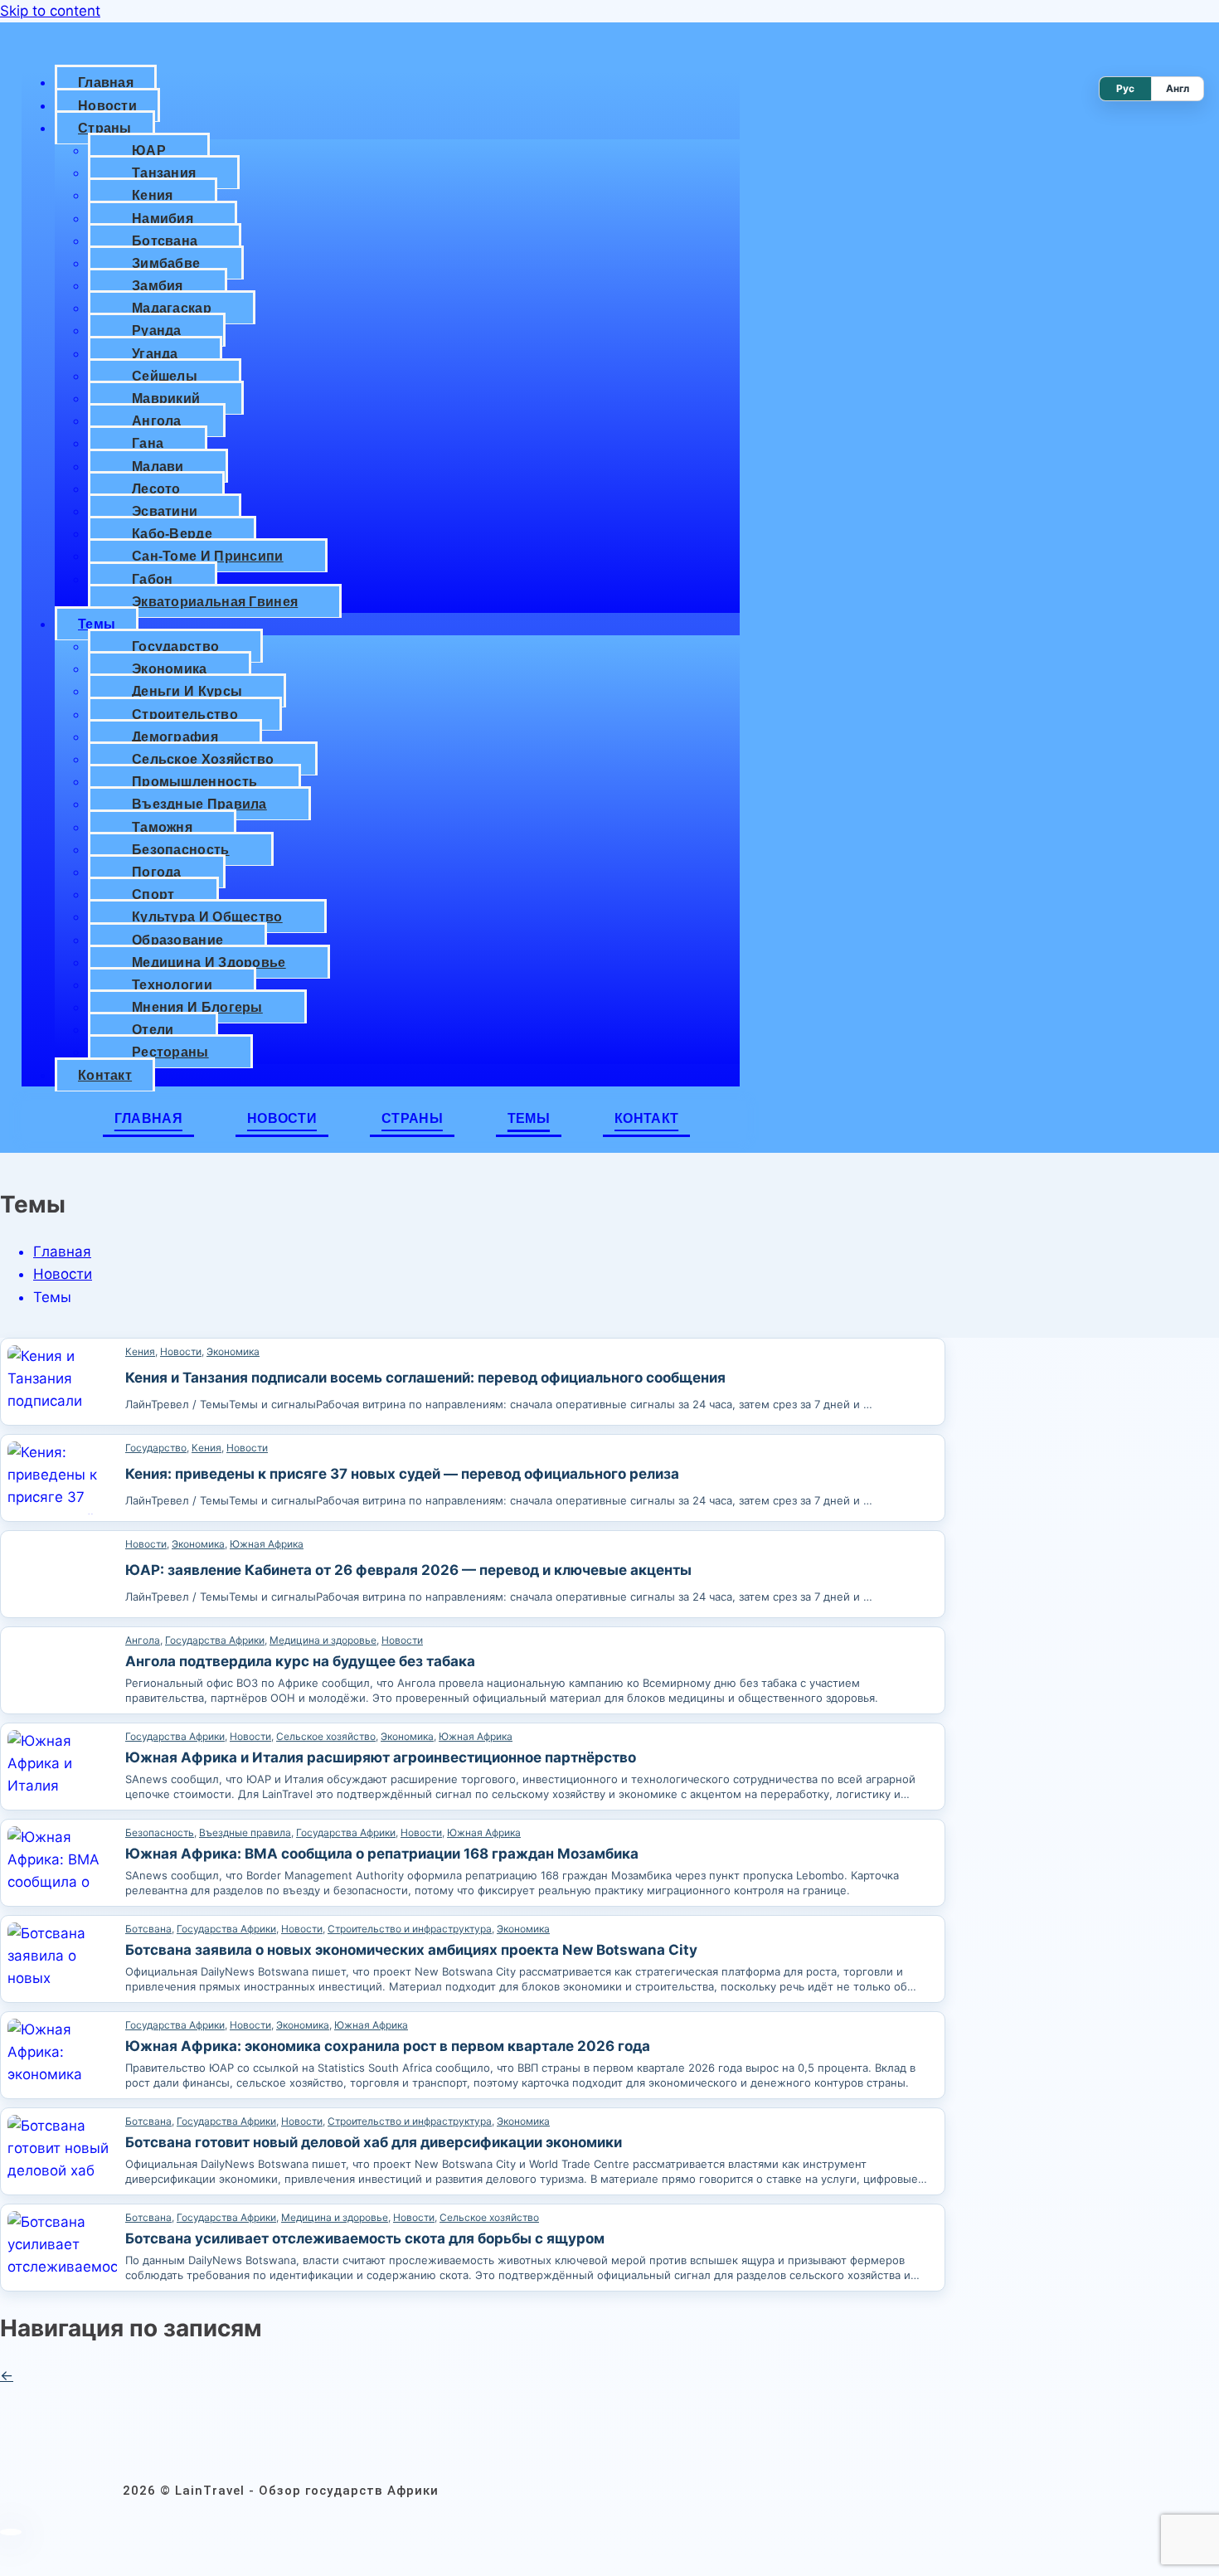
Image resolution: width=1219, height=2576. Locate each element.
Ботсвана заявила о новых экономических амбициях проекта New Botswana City (411, 1950)
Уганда (155, 354)
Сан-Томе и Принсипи (208, 556)
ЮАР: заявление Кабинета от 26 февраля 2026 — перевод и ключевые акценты (408, 1570)
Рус (1125, 88)
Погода (157, 872)
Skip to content (50, 11)
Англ (1178, 88)
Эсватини (165, 511)
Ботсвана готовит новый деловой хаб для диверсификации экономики (374, 2142)
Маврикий (166, 399)
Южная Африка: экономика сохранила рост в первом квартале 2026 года (388, 2046)
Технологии (172, 985)
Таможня (162, 827)
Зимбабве (166, 263)
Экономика (170, 669)
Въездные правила (199, 804)
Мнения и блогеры (197, 1007)
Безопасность (181, 850)
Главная (106, 83)
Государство (175, 646)
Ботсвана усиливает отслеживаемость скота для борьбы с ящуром (365, 2238)
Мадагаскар (172, 308)
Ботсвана (165, 241)
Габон (153, 579)
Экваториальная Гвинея (215, 602)
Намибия (163, 219)
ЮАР (149, 151)
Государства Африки (215, 1640)
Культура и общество (207, 917)
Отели (153, 1030)
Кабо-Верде (172, 534)
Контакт (105, 1075)
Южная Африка (267, 1544)
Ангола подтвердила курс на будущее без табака (300, 1661)
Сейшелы (165, 376)
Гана (148, 443)
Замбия (158, 286)
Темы (97, 624)
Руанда (157, 331)
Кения (153, 195)
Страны (105, 128)
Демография (175, 737)
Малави (158, 467)
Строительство (185, 714)
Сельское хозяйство (203, 759)
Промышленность (194, 782)
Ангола (157, 421)
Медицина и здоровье (209, 962)
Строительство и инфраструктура (410, 1929)
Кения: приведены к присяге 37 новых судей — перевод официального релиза (402, 1474)
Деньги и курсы (187, 691)
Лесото (156, 489)
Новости (107, 106)
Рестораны (170, 1052)
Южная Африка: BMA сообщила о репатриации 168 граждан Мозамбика (382, 1854)
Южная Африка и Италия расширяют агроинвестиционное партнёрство (381, 1757)
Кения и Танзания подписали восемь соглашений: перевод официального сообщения (425, 1378)
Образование (177, 940)
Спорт (153, 894)
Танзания (164, 173)
